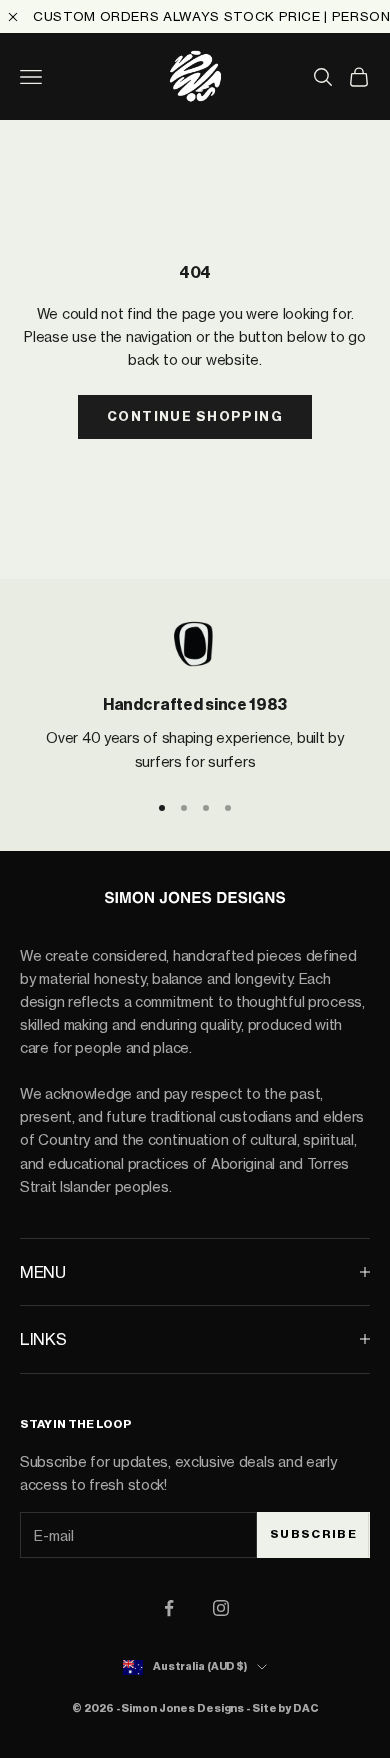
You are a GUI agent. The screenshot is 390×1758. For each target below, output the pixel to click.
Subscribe (313, 1534)
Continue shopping (195, 416)
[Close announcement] (13, 17)
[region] (195, 695)
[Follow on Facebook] (169, 1608)
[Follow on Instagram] (221, 1608)
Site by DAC (285, 1708)
